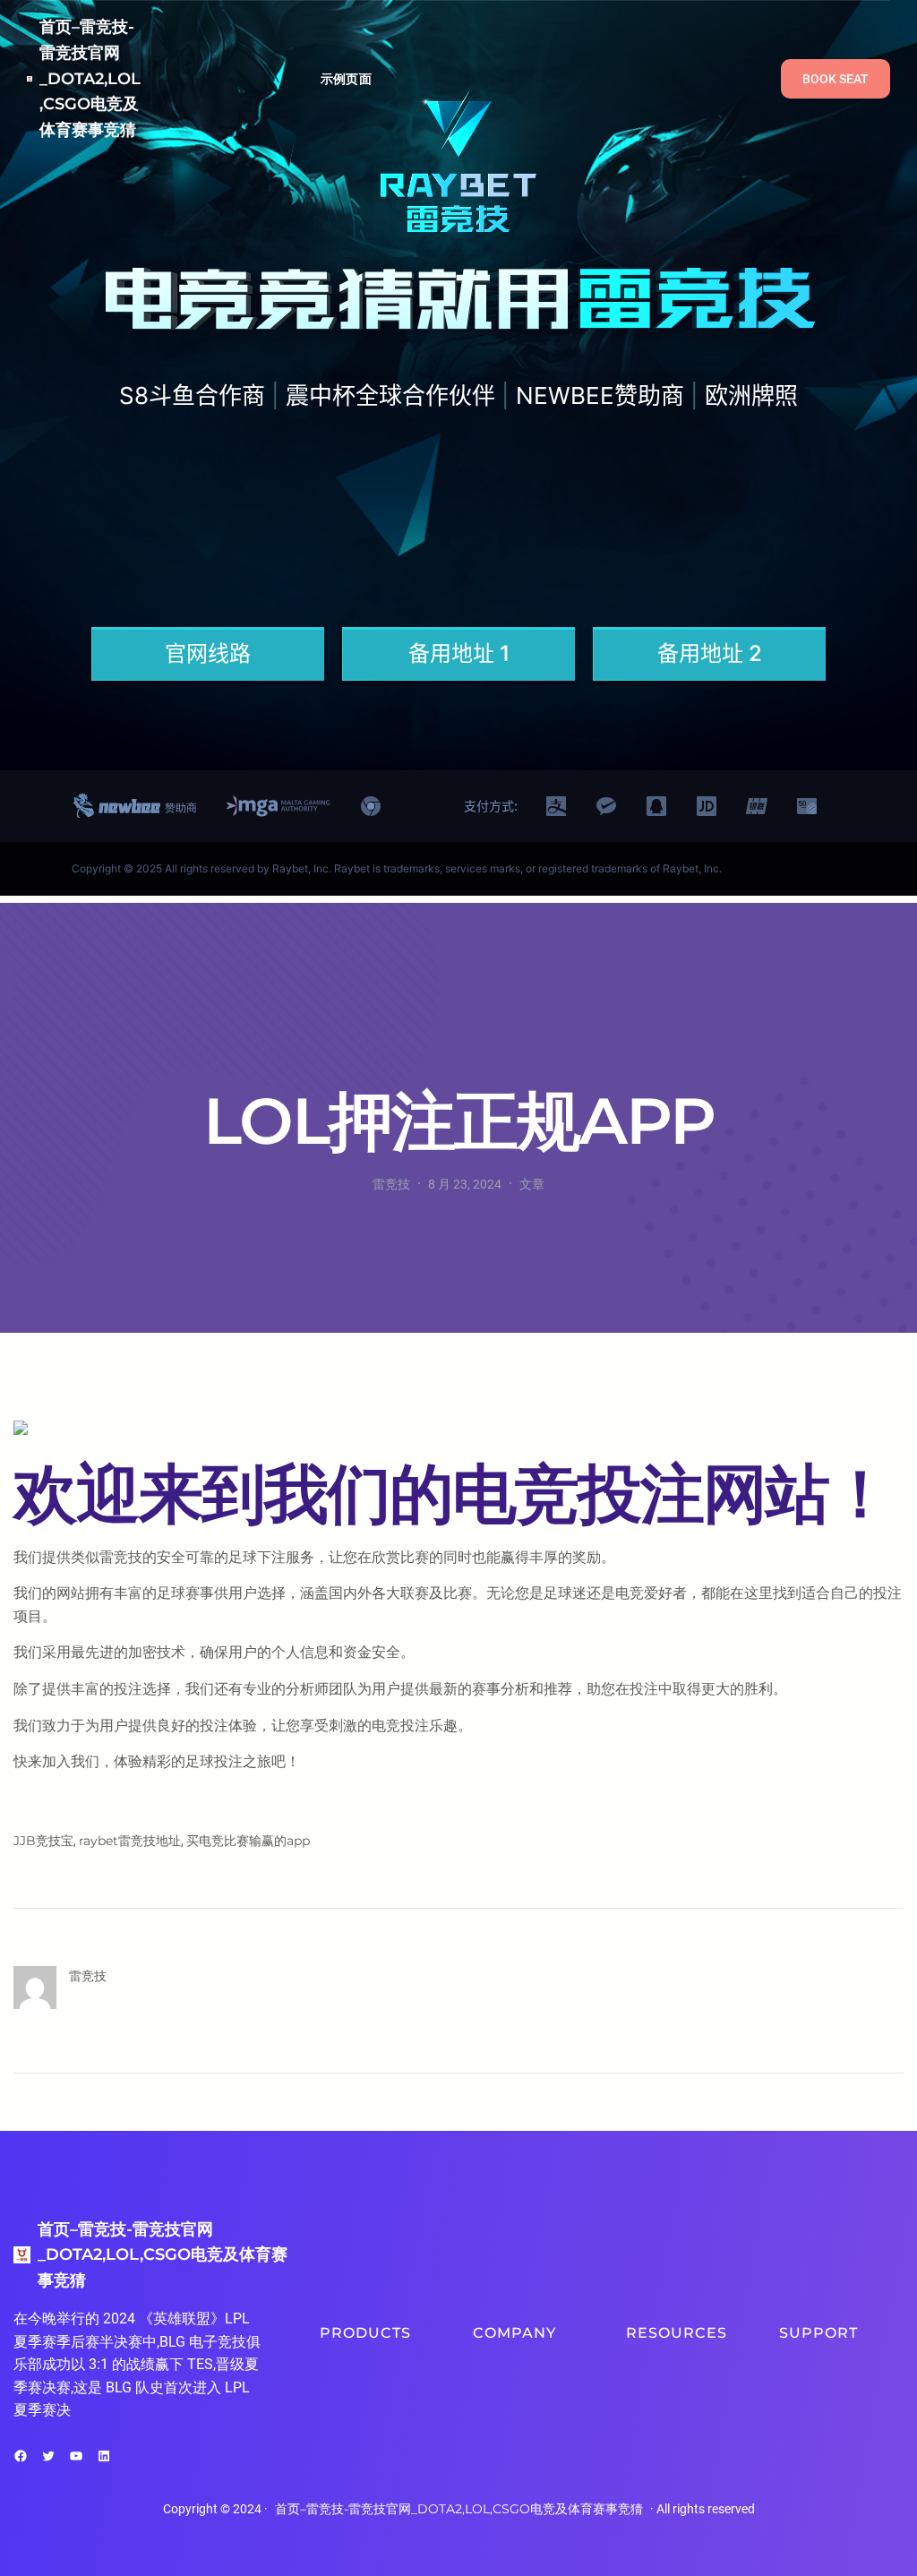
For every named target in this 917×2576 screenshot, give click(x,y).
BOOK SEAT (836, 79)
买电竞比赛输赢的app (248, 1841)
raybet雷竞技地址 (130, 1841)
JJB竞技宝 (43, 1841)
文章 (532, 1184)
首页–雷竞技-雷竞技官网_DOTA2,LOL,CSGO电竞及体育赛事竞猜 (90, 78)
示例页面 (346, 79)
